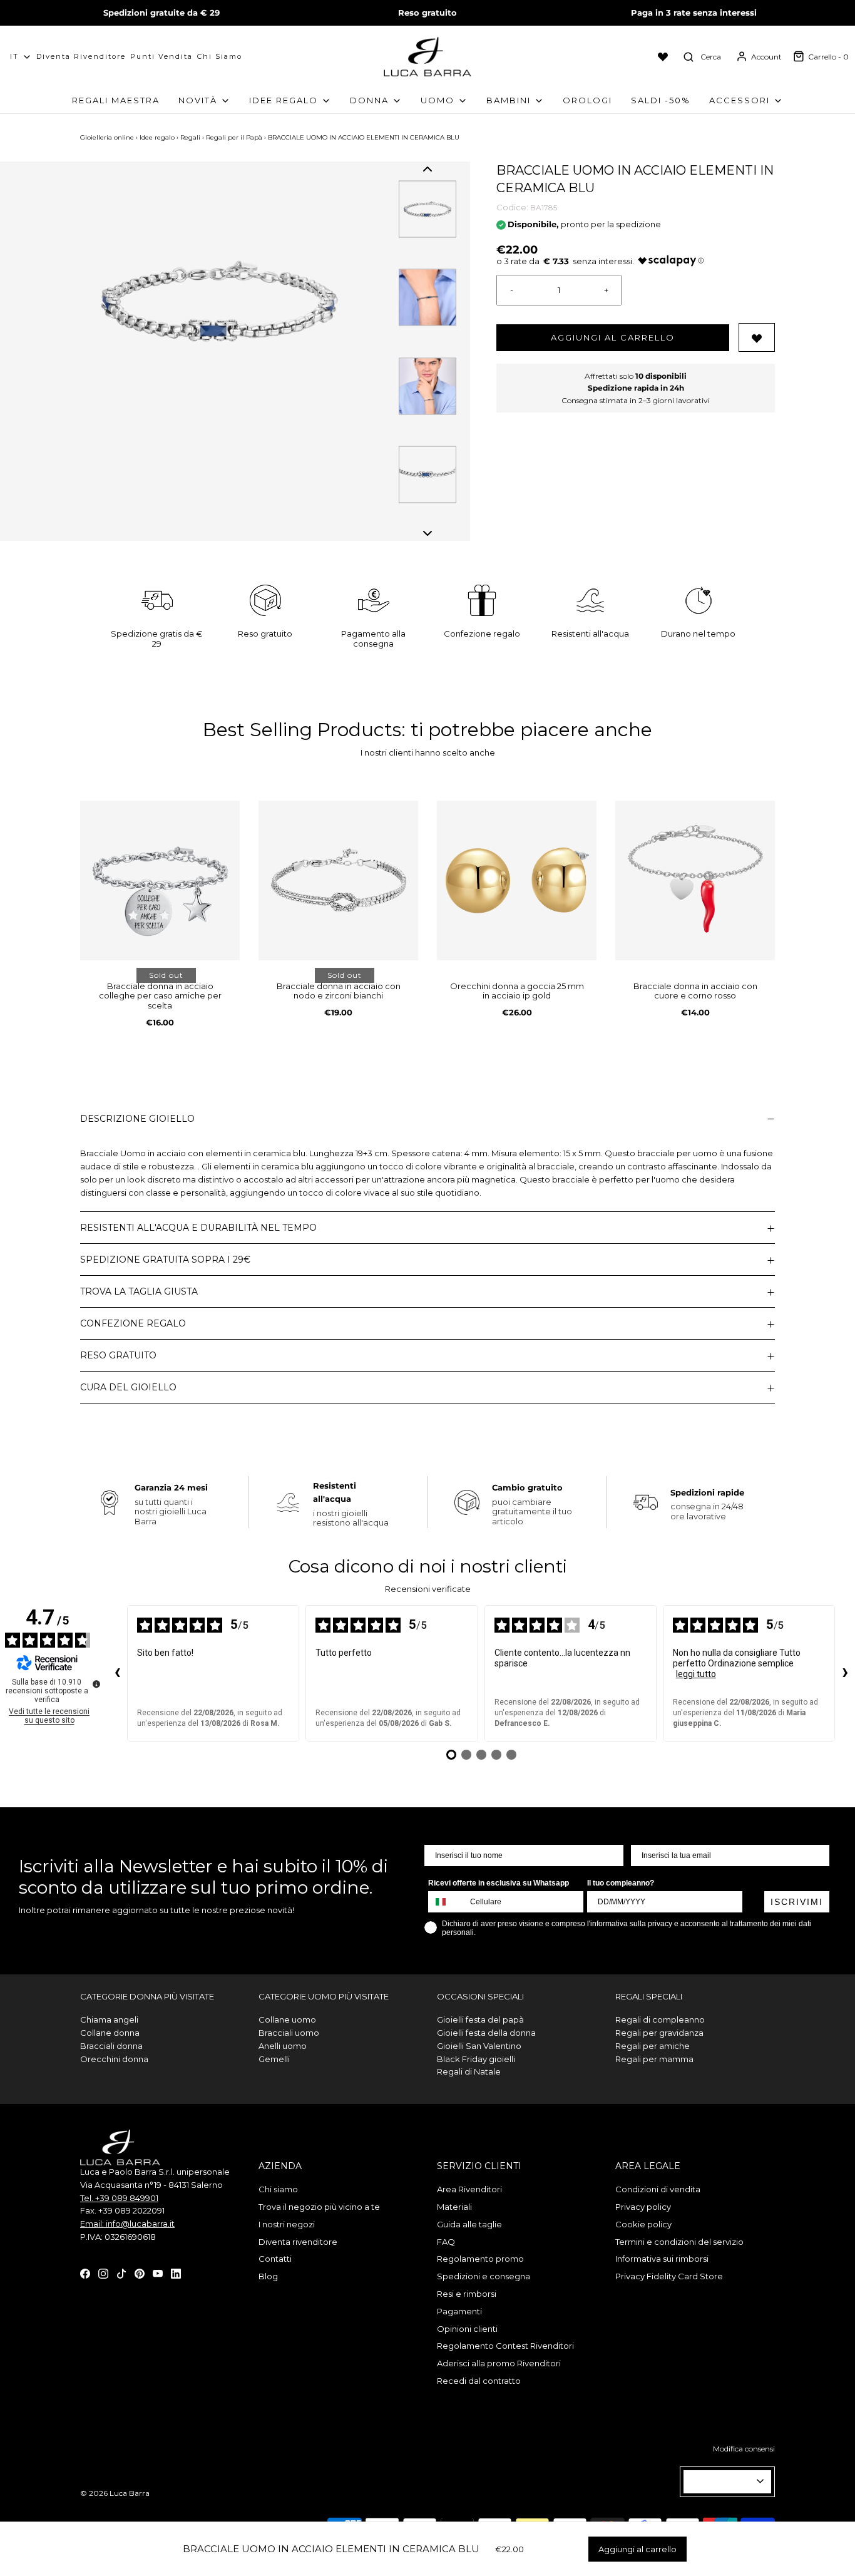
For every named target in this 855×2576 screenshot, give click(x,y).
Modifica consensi (744, 2449)
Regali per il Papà (234, 137)
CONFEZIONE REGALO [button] (133, 1323)
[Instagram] (103, 2273)
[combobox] (446, 1902)
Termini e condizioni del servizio (679, 2242)
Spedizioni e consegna (484, 2276)
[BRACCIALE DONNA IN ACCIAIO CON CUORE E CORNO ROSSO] (695, 880)
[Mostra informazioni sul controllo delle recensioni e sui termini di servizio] (96, 1684)
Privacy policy (643, 2207)
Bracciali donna (111, 2046)
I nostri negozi (287, 2224)
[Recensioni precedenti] (117, 1673)
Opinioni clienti (467, 2329)
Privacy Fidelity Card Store (669, 2276)
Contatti (275, 2259)
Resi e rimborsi (467, 2294)
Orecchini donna (114, 2059)
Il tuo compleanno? (621, 1883)
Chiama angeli (109, 2019)
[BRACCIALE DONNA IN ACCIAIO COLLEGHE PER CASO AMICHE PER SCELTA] (160, 880)
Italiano (722, 2481)
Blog (268, 2276)
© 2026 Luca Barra (115, 2493)
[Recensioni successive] (845, 1673)
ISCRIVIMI (797, 1902)
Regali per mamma (654, 2059)
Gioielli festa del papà (480, 2019)
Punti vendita (161, 56)
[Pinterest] (140, 2273)
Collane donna (110, 2033)
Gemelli (274, 2059)
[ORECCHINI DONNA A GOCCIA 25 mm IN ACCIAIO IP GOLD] (517, 880)
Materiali (454, 2207)
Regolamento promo (480, 2259)
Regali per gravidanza (659, 2033)
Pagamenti (459, 2311)
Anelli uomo (283, 2046)
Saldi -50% (661, 100)
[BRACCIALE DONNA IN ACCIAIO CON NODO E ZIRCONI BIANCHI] (338, 880)
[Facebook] (85, 2273)
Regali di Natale (469, 2071)
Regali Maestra (116, 100)
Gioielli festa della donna (486, 2033)
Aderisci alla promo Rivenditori (499, 2363)
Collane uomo (287, 2019)
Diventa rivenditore (298, 2242)
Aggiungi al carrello (613, 337)
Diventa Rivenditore (81, 56)
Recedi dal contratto (479, 2381)
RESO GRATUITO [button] (118, 1355)
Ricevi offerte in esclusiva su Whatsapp (499, 1883)
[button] (427, 169)
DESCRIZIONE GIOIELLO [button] (137, 1119)
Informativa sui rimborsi (662, 2259)
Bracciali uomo (289, 2033)
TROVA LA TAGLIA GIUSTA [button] (139, 1291)
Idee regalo (157, 137)
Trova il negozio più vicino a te (319, 2207)
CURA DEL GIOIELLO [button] (128, 1387)
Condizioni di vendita (658, 2189)
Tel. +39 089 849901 (119, 2198)
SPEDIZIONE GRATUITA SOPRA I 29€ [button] (165, 1260)
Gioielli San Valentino (479, 2046)
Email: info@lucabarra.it (127, 2224)
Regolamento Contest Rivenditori (505, 2346)
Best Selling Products (302, 730)
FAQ (446, 2242)
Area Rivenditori (469, 2189)
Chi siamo (220, 56)
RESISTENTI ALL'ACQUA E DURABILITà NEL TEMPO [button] (198, 1228)
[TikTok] (121, 2273)
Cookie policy (643, 2224)
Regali (190, 137)
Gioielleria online (107, 137)
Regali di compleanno (660, 2019)
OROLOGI (587, 100)
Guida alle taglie (469, 2224)
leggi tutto (696, 1674)
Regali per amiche (653, 2046)
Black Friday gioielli (476, 2059)
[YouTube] (158, 2273)
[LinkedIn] (176, 2273)
